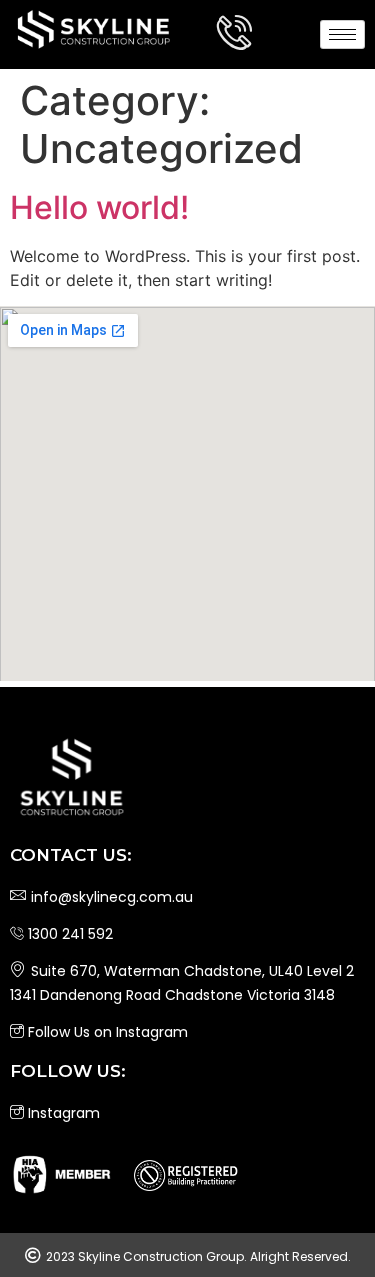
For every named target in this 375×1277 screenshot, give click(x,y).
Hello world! (99, 207)
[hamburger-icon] (342, 34)
